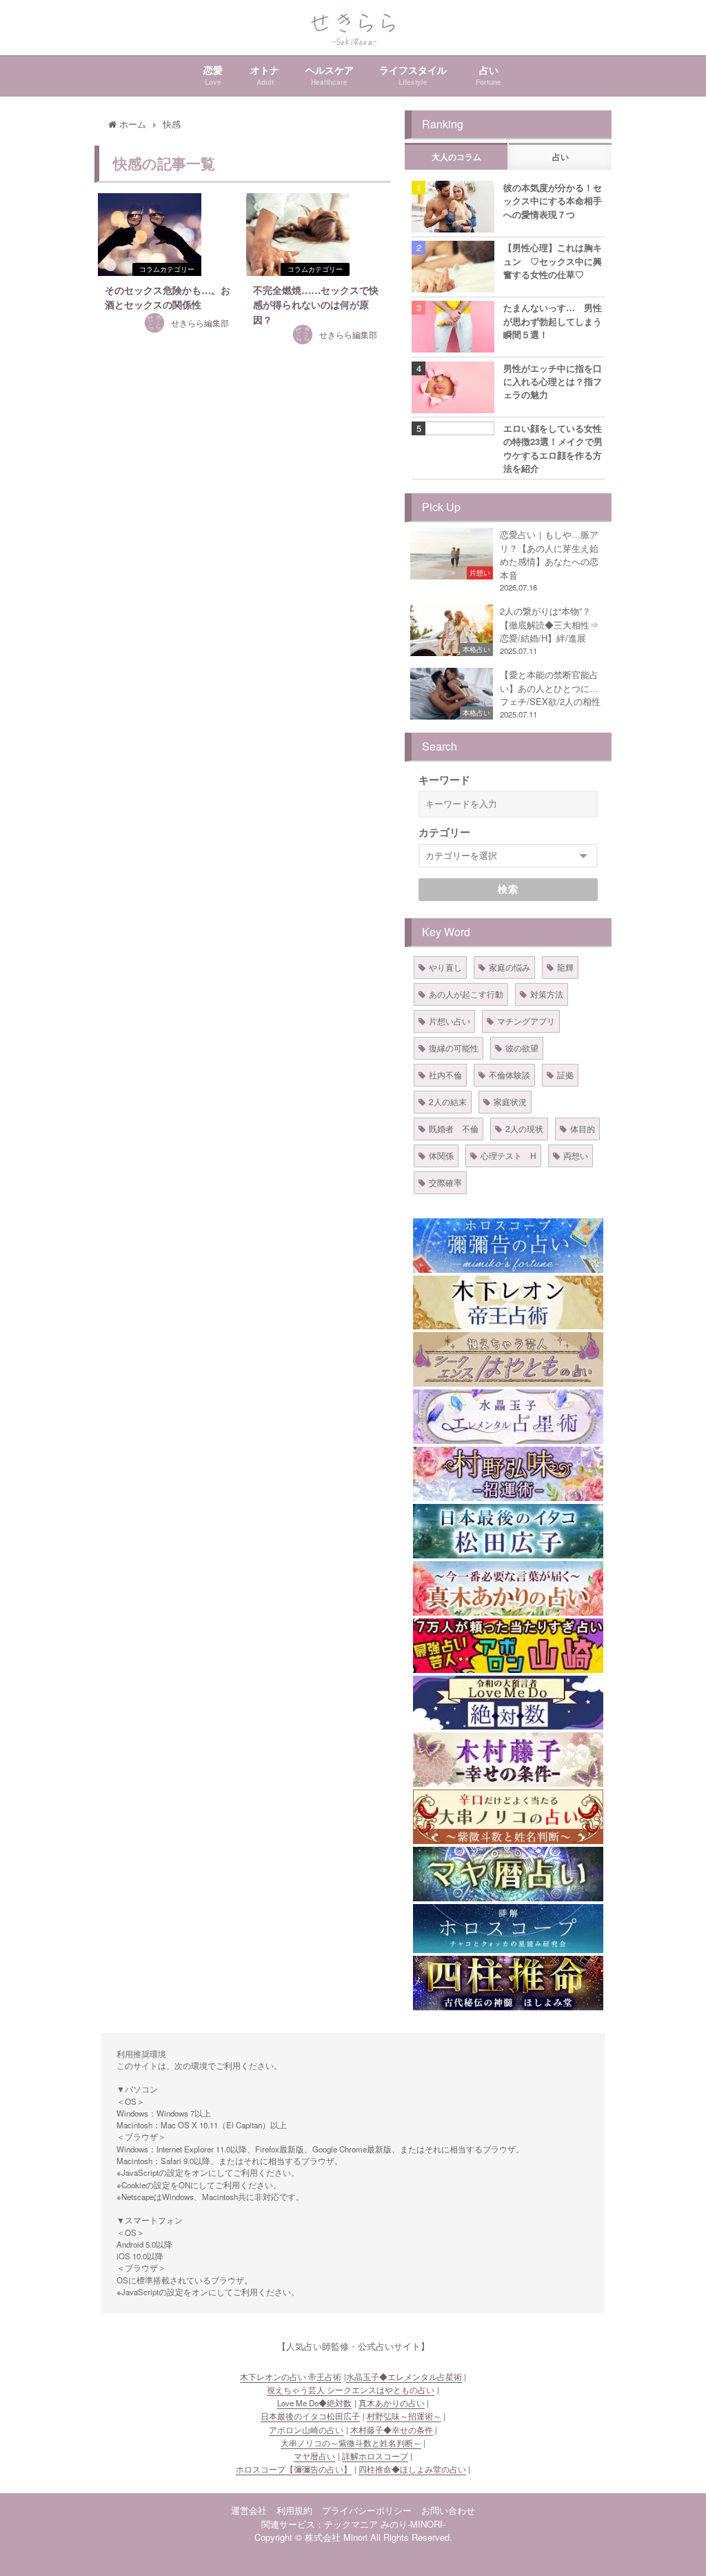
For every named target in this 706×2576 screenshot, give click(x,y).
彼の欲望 (522, 1048)
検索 (508, 889)
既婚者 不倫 (454, 1128)
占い (561, 157)
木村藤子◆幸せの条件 (392, 2430)
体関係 (441, 1155)
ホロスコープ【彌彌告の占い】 (294, 2469)
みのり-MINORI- (413, 2524)
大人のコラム (456, 157)
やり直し (445, 967)
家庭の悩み (510, 967)
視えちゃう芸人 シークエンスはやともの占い (351, 2390)
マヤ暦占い (314, 2456)
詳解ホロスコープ (375, 2456)
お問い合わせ (448, 2510)
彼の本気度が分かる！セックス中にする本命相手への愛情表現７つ (553, 201)
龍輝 (565, 967)
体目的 (583, 1128)
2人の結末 (448, 1101)
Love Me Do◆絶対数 (314, 2403)
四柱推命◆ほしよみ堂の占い (412, 2469)
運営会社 (249, 2510)
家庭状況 (510, 1101)
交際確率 (445, 1182)
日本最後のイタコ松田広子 (310, 2416)
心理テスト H (508, 1155)
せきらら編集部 (200, 323)
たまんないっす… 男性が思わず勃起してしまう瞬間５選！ (553, 321)
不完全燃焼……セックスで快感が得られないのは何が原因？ (316, 305)
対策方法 (547, 994)
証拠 (565, 1074)
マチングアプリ (526, 1021)
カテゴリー (444, 832)
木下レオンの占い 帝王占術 (291, 2377)
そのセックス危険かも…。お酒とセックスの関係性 (168, 297)
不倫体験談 (510, 1074)
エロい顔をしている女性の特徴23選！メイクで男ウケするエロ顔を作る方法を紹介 (553, 448)
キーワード (444, 780)
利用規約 (294, 2510)
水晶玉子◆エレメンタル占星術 (404, 2377)
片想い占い (450, 1021)
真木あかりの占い (392, 2403)
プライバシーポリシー (367, 2510)
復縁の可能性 (454, 1048)
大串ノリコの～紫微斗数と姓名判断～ (351, 2443)
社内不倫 (445, 1074)
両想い (576, 1155)
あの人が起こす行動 (466, 994)
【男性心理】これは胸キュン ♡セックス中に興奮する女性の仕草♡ (553, 261)
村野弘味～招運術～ (404, 2416)
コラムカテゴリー (167, 269)
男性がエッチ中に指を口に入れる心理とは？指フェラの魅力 (553, 382)
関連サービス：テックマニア (320, 2524)
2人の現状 (524, 1128)
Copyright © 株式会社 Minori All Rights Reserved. (353, 2537)
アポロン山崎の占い (306, 2430)
